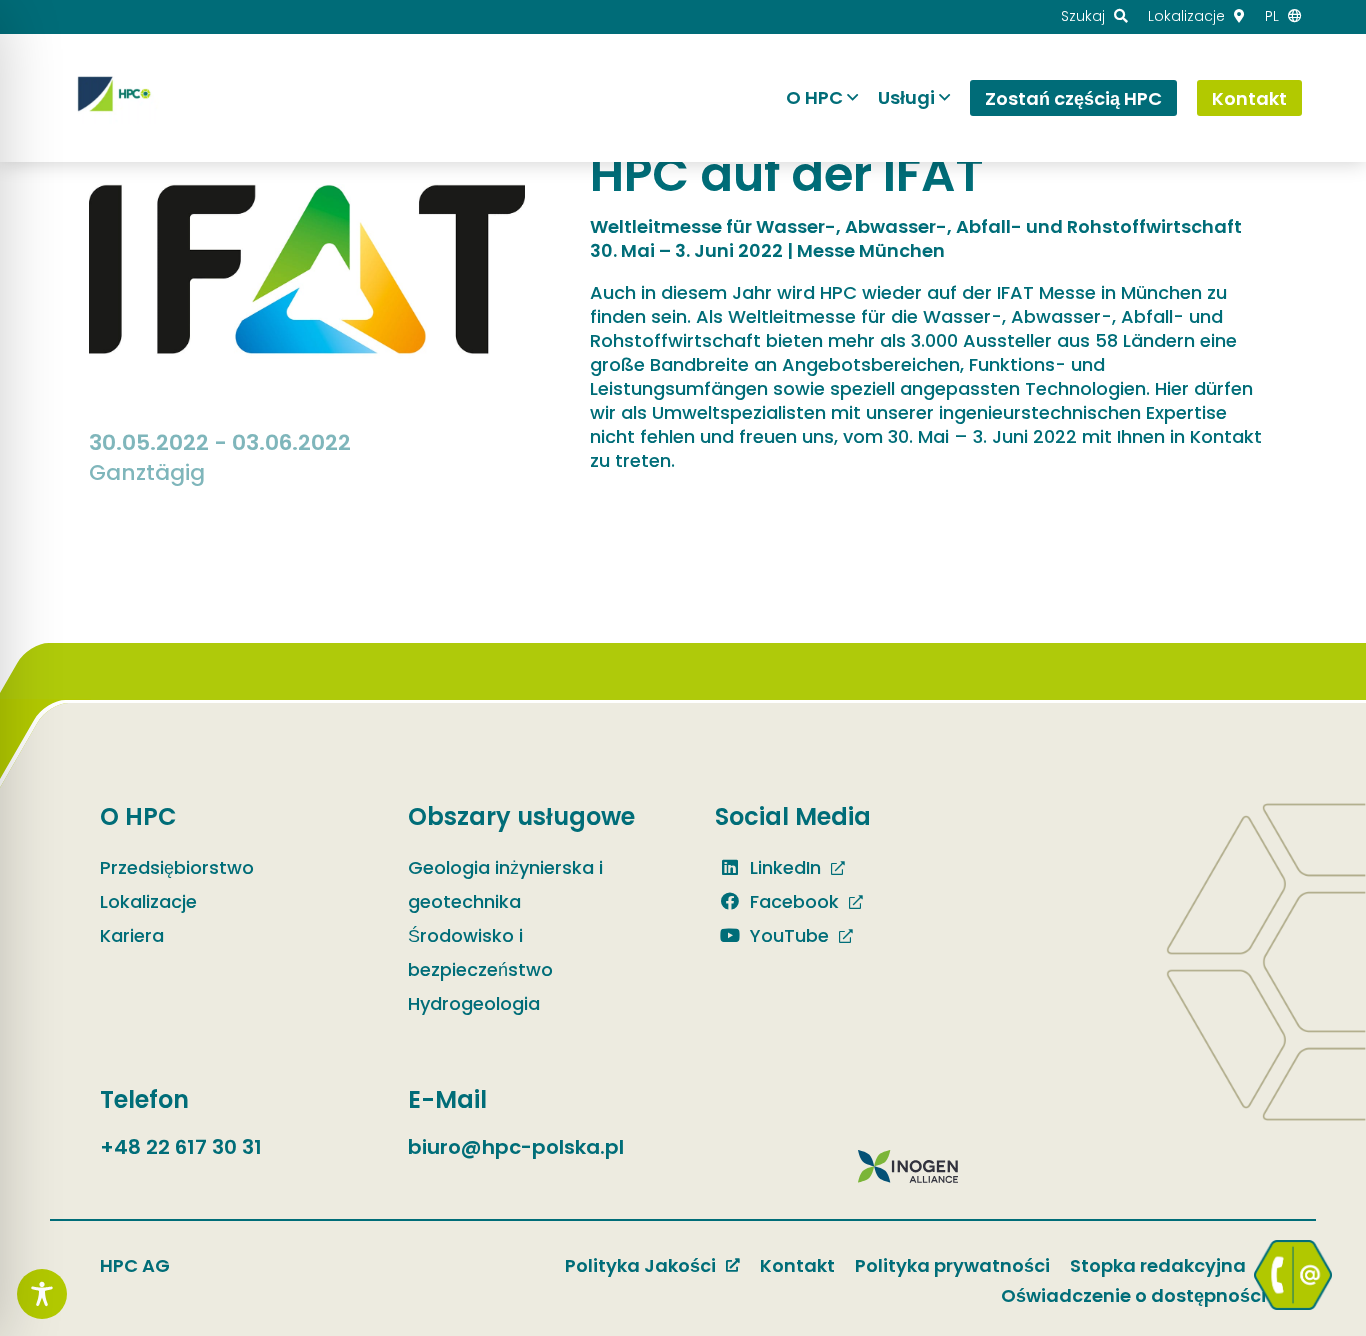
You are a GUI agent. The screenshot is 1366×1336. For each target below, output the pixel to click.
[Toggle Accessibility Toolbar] (42, 1294)
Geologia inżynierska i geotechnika (505, 884)
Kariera (132, 935)
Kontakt (797, 1265)
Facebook (792, 901)
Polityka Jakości (640, 1265)
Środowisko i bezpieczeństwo (480, 952)
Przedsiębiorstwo (177, 867)
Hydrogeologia (474, 1003)
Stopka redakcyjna (1158, 1265)
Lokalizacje (148, 901)
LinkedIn (783, 867)
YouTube (787, 935)
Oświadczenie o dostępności (1133, 1295)
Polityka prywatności (952, 1265)
